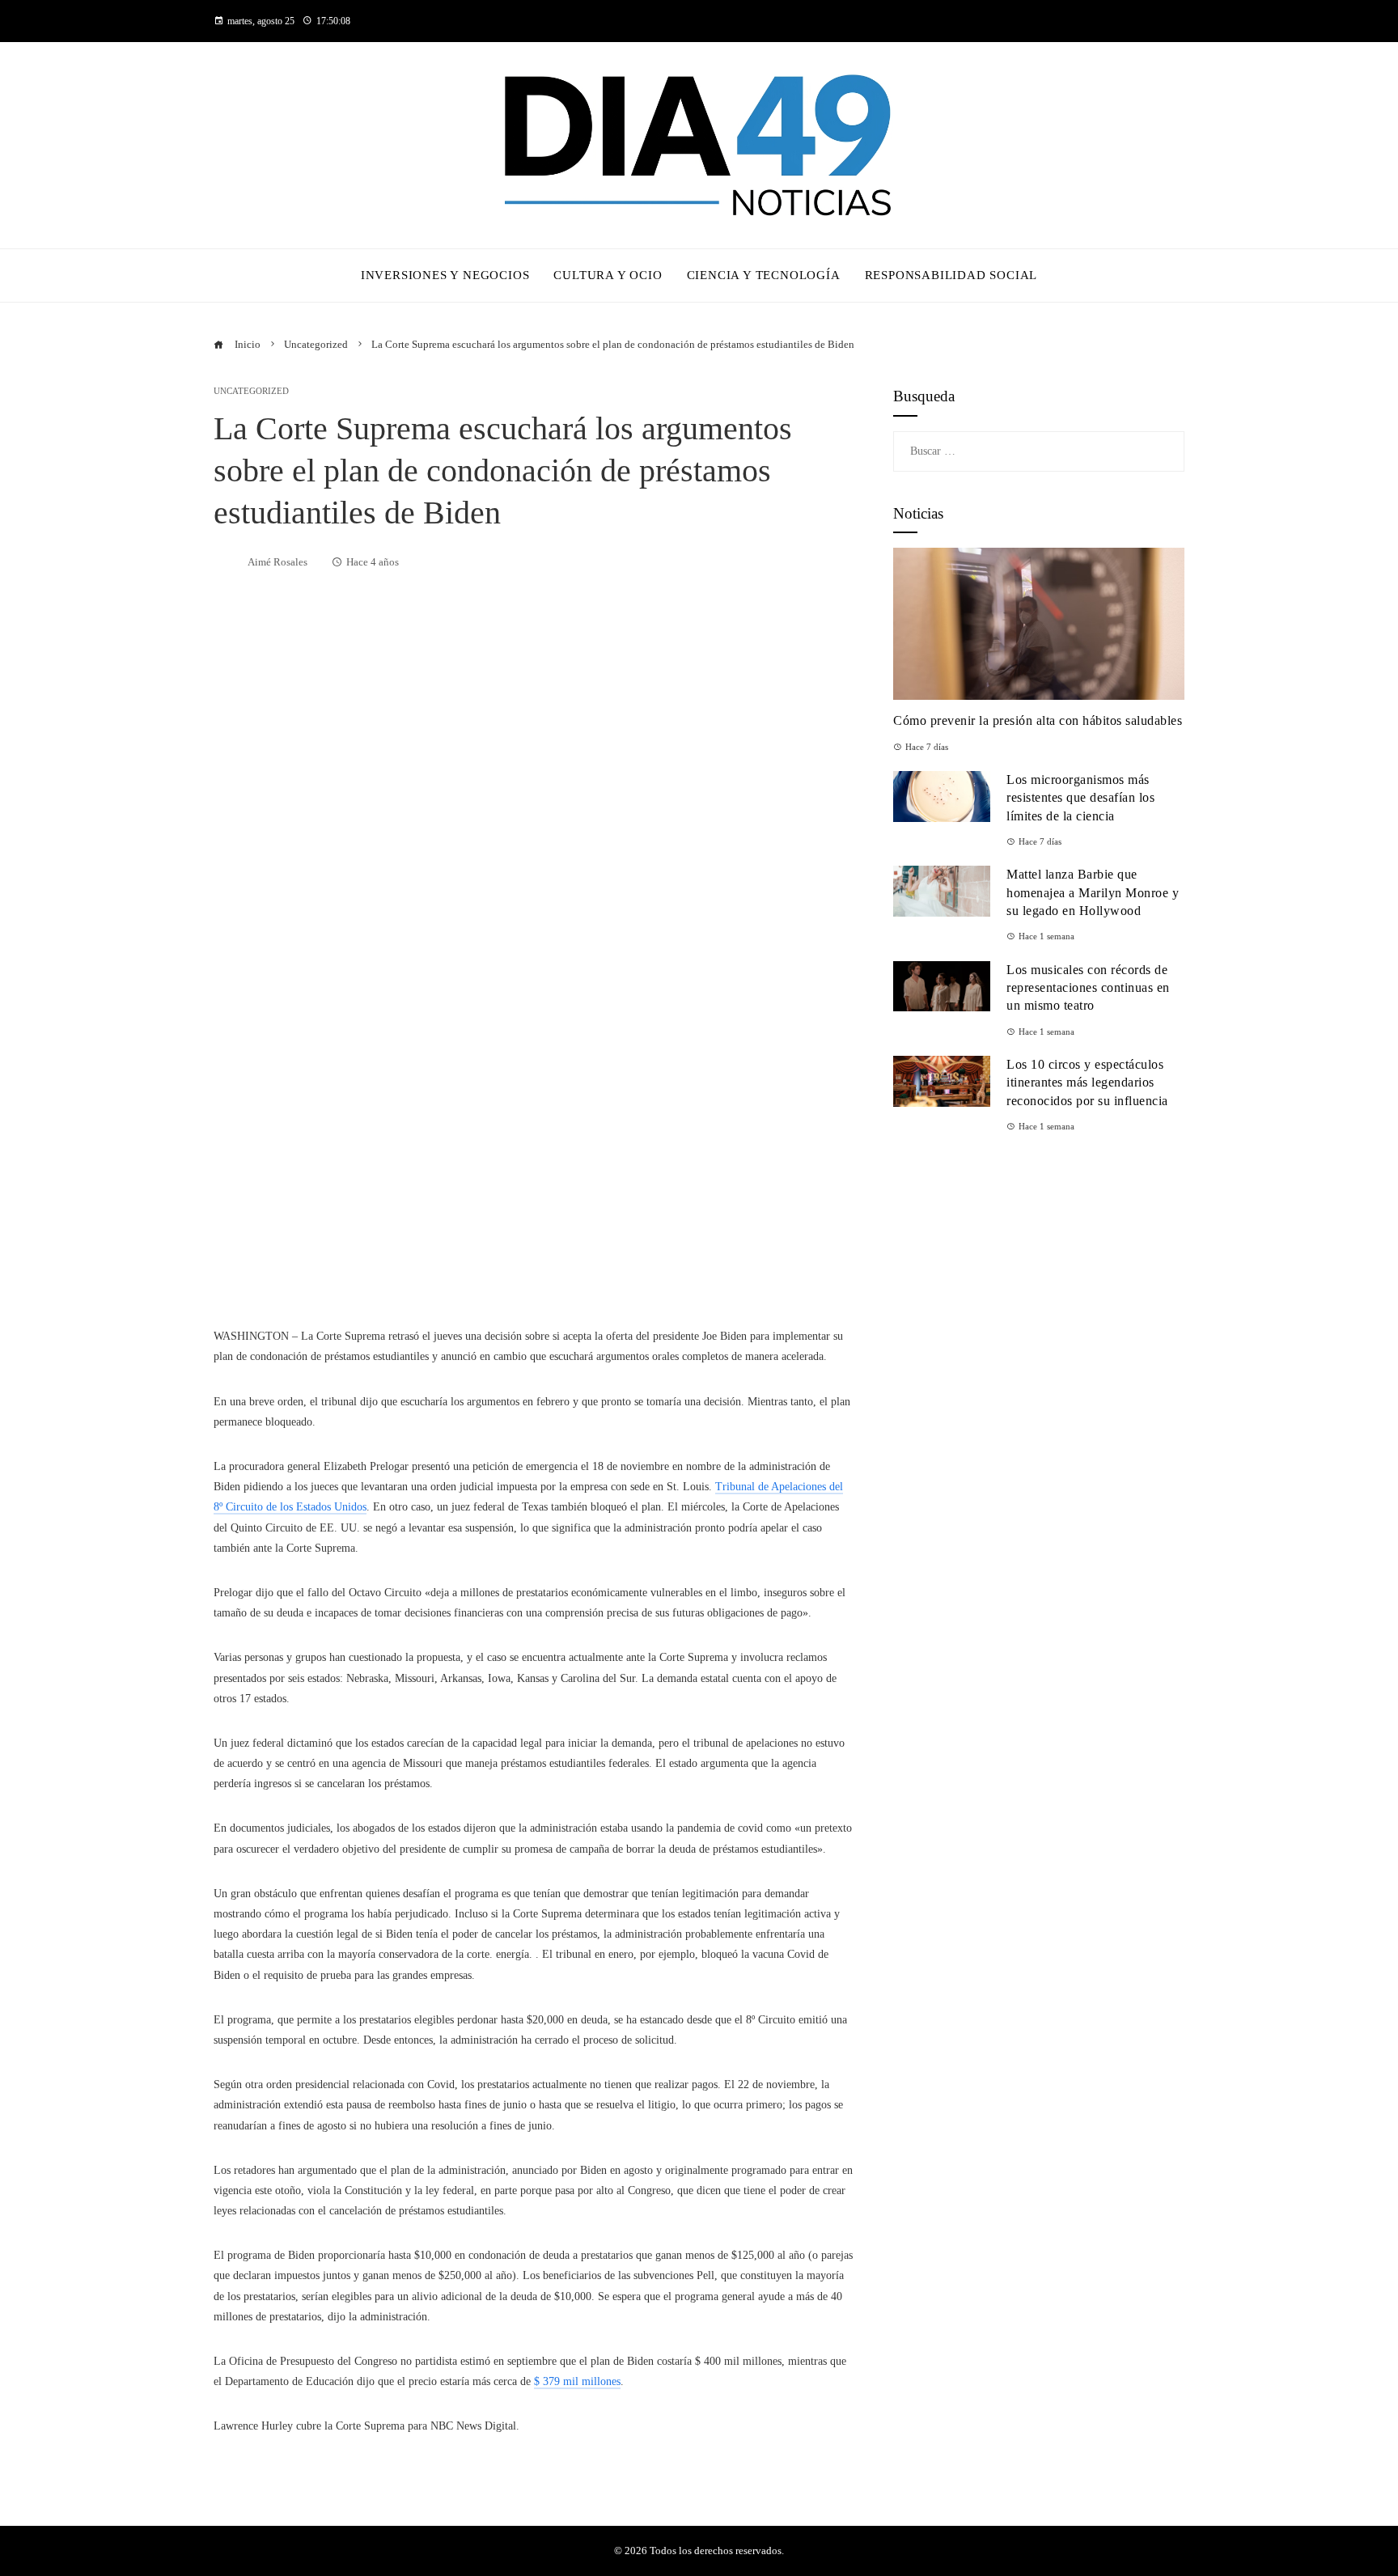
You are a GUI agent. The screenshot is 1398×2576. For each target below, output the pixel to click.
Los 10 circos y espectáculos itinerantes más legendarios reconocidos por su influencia (1087, 1083)
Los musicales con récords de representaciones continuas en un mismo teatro (1088, 988)
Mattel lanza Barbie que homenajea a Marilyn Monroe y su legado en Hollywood (1093, 892)
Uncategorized (251, 391)
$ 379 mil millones (577, 2381)
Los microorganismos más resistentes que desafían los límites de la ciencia (1080, 798)
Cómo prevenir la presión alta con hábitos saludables (1038, 720)
